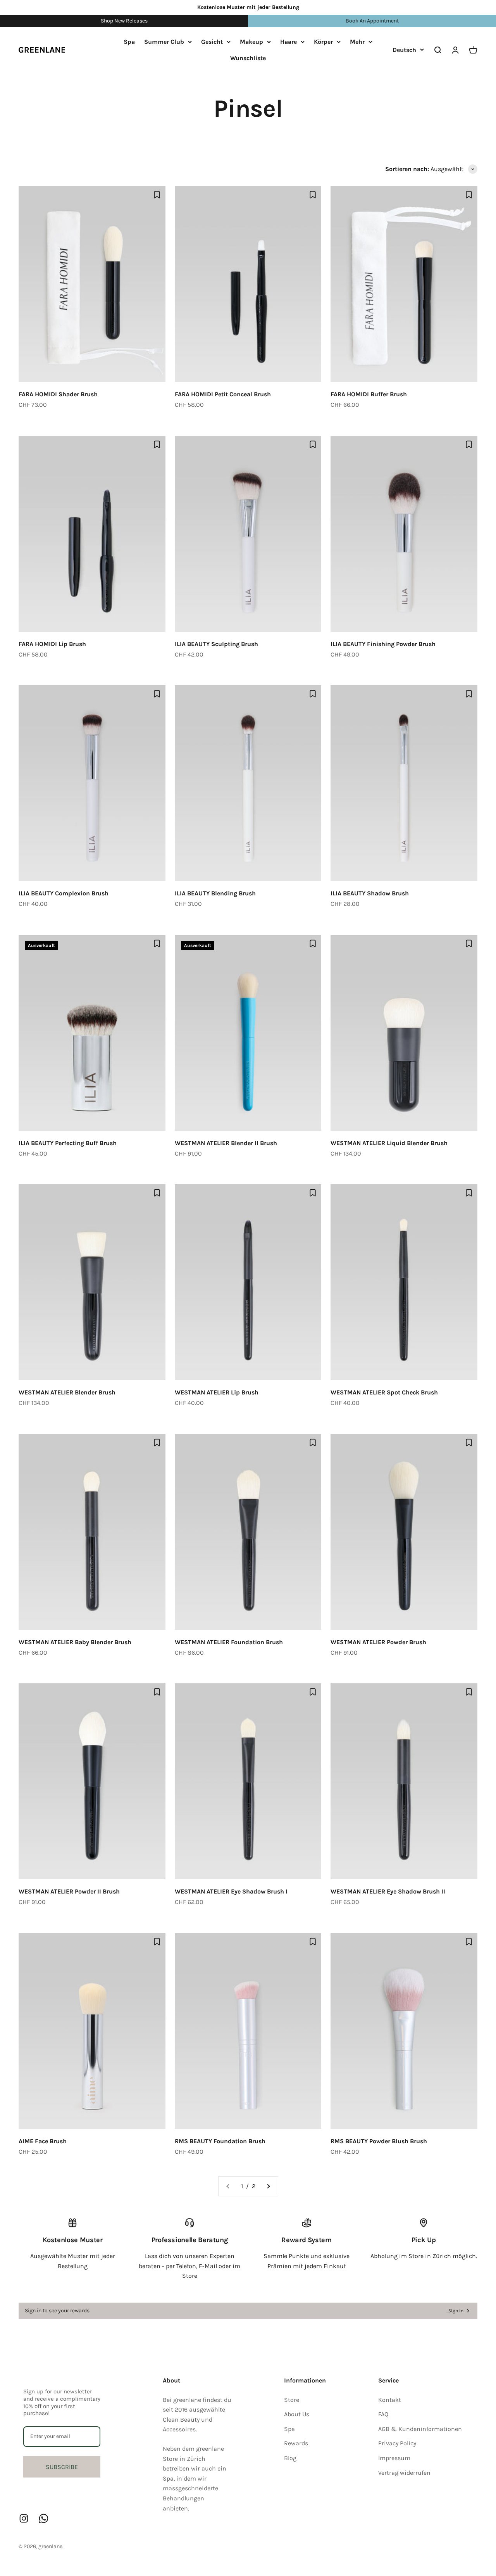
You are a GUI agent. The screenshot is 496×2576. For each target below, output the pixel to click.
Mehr (357, 42)
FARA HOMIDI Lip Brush (52, 644)
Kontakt (390, 2400)
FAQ (383, 2414)
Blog (290, 2458)
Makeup (251, 42)
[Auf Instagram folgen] (24, 2518)
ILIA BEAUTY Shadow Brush (370, 893)
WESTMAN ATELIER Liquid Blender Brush (389, 1143)
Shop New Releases (124, 21)
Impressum (394, 2458)
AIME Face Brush (43, 2141)
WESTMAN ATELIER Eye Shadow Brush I (231, 1891)
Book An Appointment (372, 21)
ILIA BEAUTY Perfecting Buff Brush (68, 1143)
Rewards (296, 2443)
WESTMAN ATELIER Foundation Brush (229, 1642)
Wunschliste (248, 58)
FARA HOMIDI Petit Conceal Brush (223, 394)
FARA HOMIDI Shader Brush (58, 394)
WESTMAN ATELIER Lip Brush (217, 1392)
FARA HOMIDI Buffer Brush (369, 394)
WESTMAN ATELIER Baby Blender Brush (75, 1642)
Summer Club (164, 42)
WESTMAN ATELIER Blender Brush (67, 1392)
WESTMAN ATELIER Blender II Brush (226, 1143)
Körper (323, 42)
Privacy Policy (397, 2443)
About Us (297, 2414)
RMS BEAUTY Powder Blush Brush (379, 2141)
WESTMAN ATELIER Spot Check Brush (384, 1392)
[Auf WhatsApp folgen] (44, 2518)
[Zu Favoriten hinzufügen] (157, 195)
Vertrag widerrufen (404, 2473)
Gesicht (212, 42)
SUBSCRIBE (62, 2467)
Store (292, 2400)
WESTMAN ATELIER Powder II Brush (69, 1891)
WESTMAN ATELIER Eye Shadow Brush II (388, 1891)
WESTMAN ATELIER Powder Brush (378, 1642)
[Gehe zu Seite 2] (268, 2186)
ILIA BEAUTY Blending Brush (215, 893)
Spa (129, 42)
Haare (288, 42)
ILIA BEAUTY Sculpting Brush (216, 644)
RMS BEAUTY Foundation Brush (220, 2141)
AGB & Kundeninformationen (420, 2429)
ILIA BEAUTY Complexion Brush (64, 893)
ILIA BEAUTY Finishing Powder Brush (383, 644)
